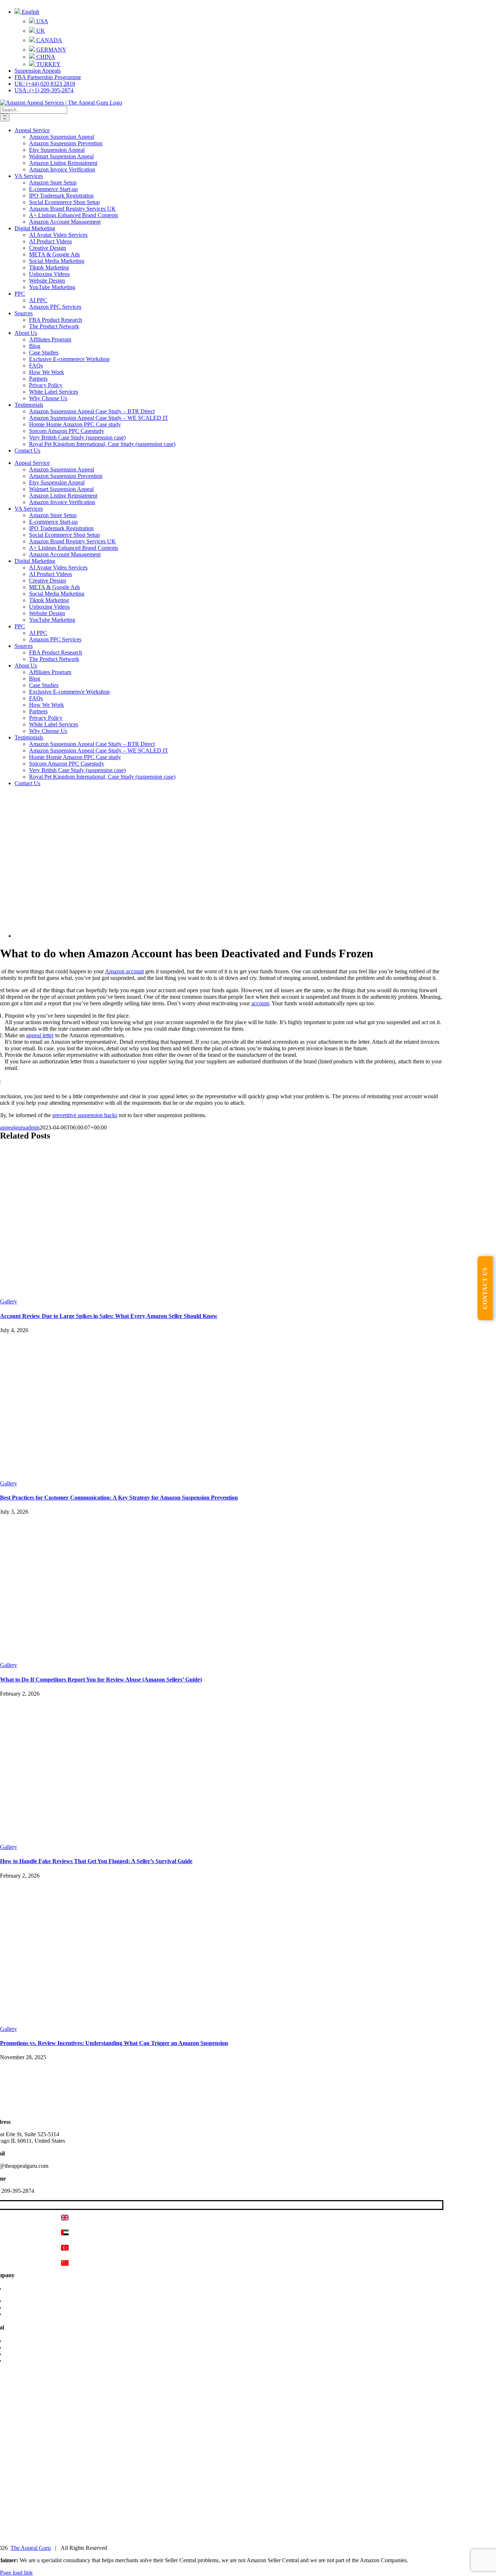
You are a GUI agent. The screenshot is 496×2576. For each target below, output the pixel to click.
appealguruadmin (20, 1127)
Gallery (9, 1301)
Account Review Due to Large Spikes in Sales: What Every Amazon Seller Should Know (109, 1316)
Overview (16, 2289)
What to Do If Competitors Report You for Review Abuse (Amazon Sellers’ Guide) (101, 1680)
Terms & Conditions (28, 2354)
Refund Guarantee (26, 2360)
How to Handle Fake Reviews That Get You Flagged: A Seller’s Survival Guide (96, 1861)
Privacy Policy (21, 2341)
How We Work (22, 2301)
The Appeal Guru (31, 2548)
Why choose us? (24, 2307)
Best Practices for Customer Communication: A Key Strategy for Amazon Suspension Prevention (119, 1498)
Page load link (16, 2573)
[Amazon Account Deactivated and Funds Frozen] (227, 936)
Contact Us (18, 2314)
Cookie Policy (21, 2347)
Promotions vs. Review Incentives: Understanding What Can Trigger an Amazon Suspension (114, 2043)
